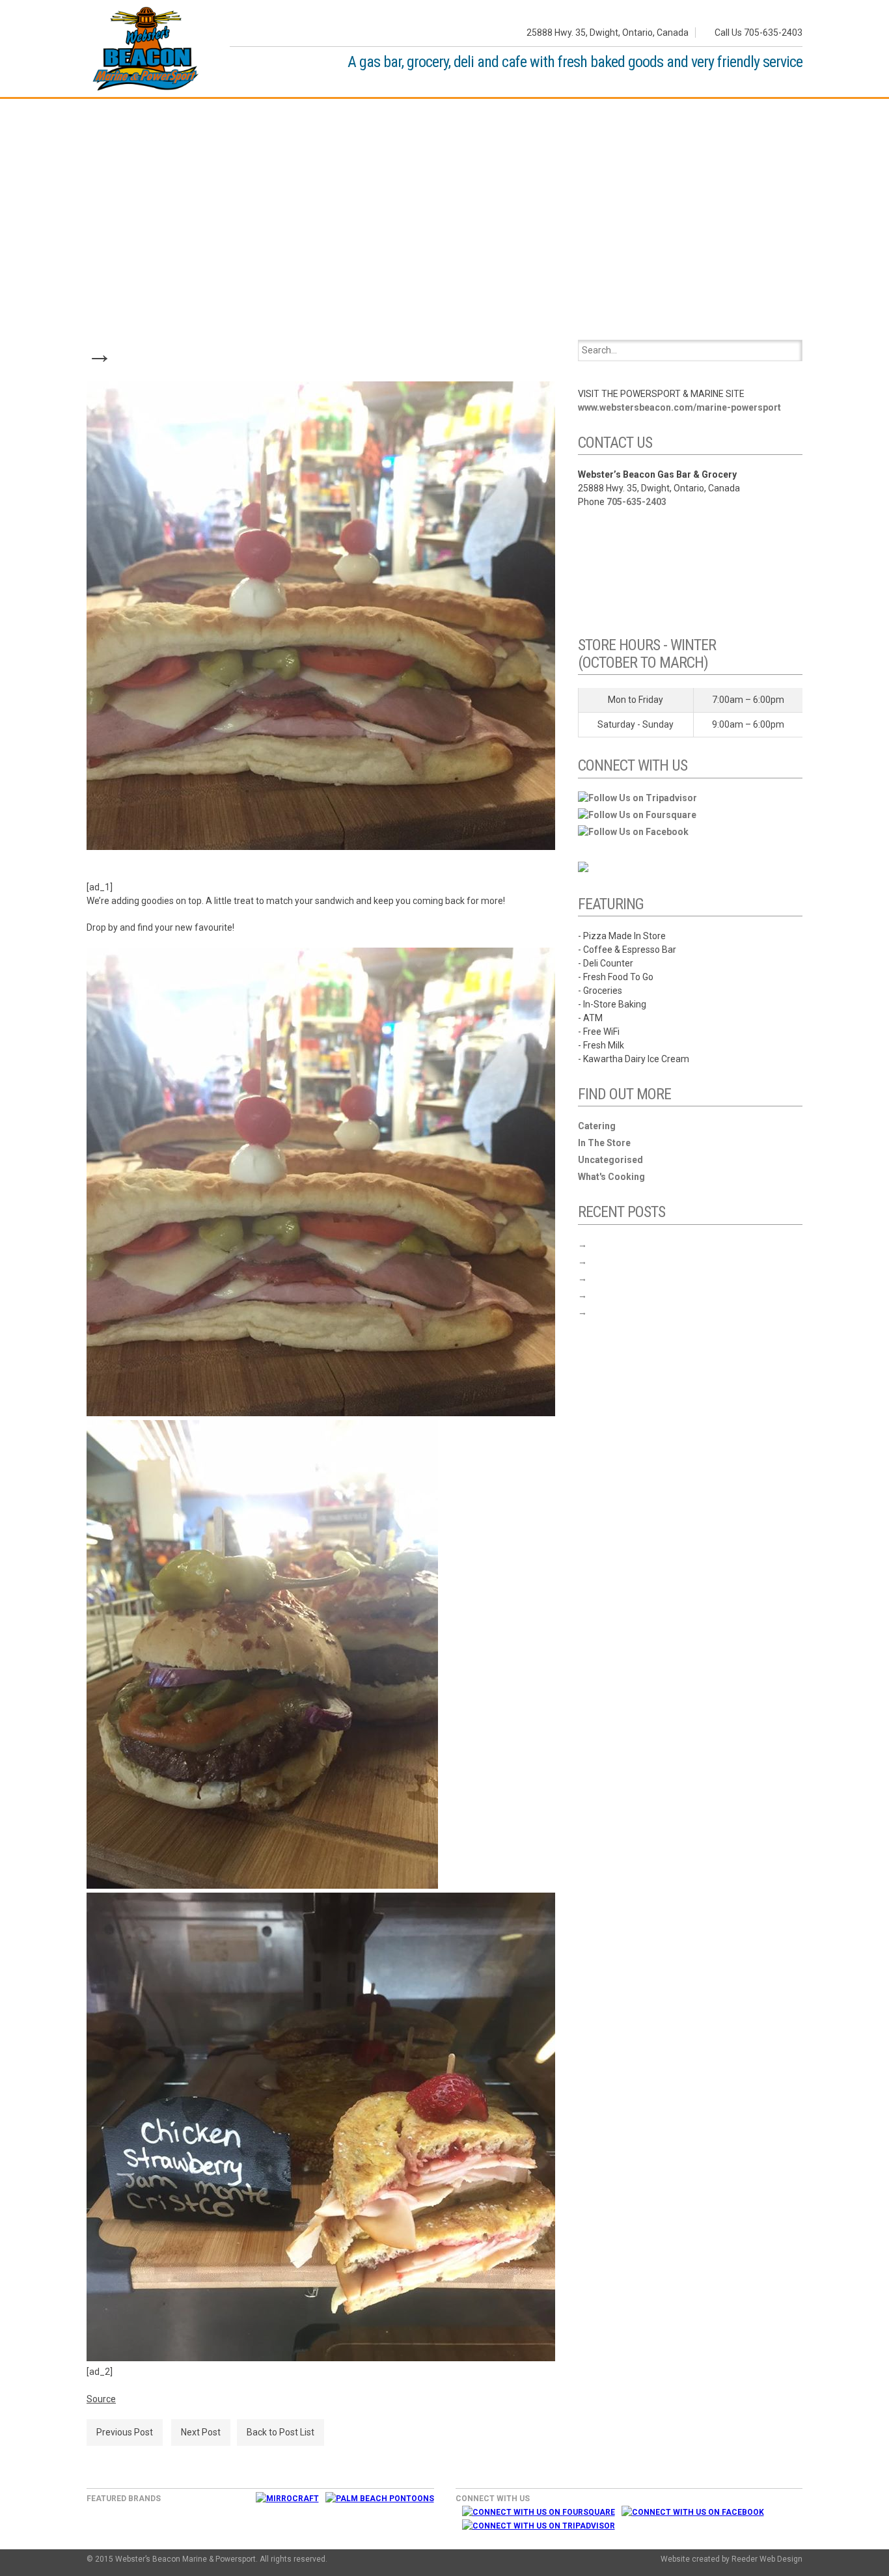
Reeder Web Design (767, 2559)
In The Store (604, 1143)
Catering (597, 1126)
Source (101, 2399)
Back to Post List (280, 2432)
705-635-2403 (636, 502)
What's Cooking (611, 1177)
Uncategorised (610, 1160)
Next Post (201, 2432)
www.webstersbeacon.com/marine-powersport (679, 407)
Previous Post (125, 2432)
